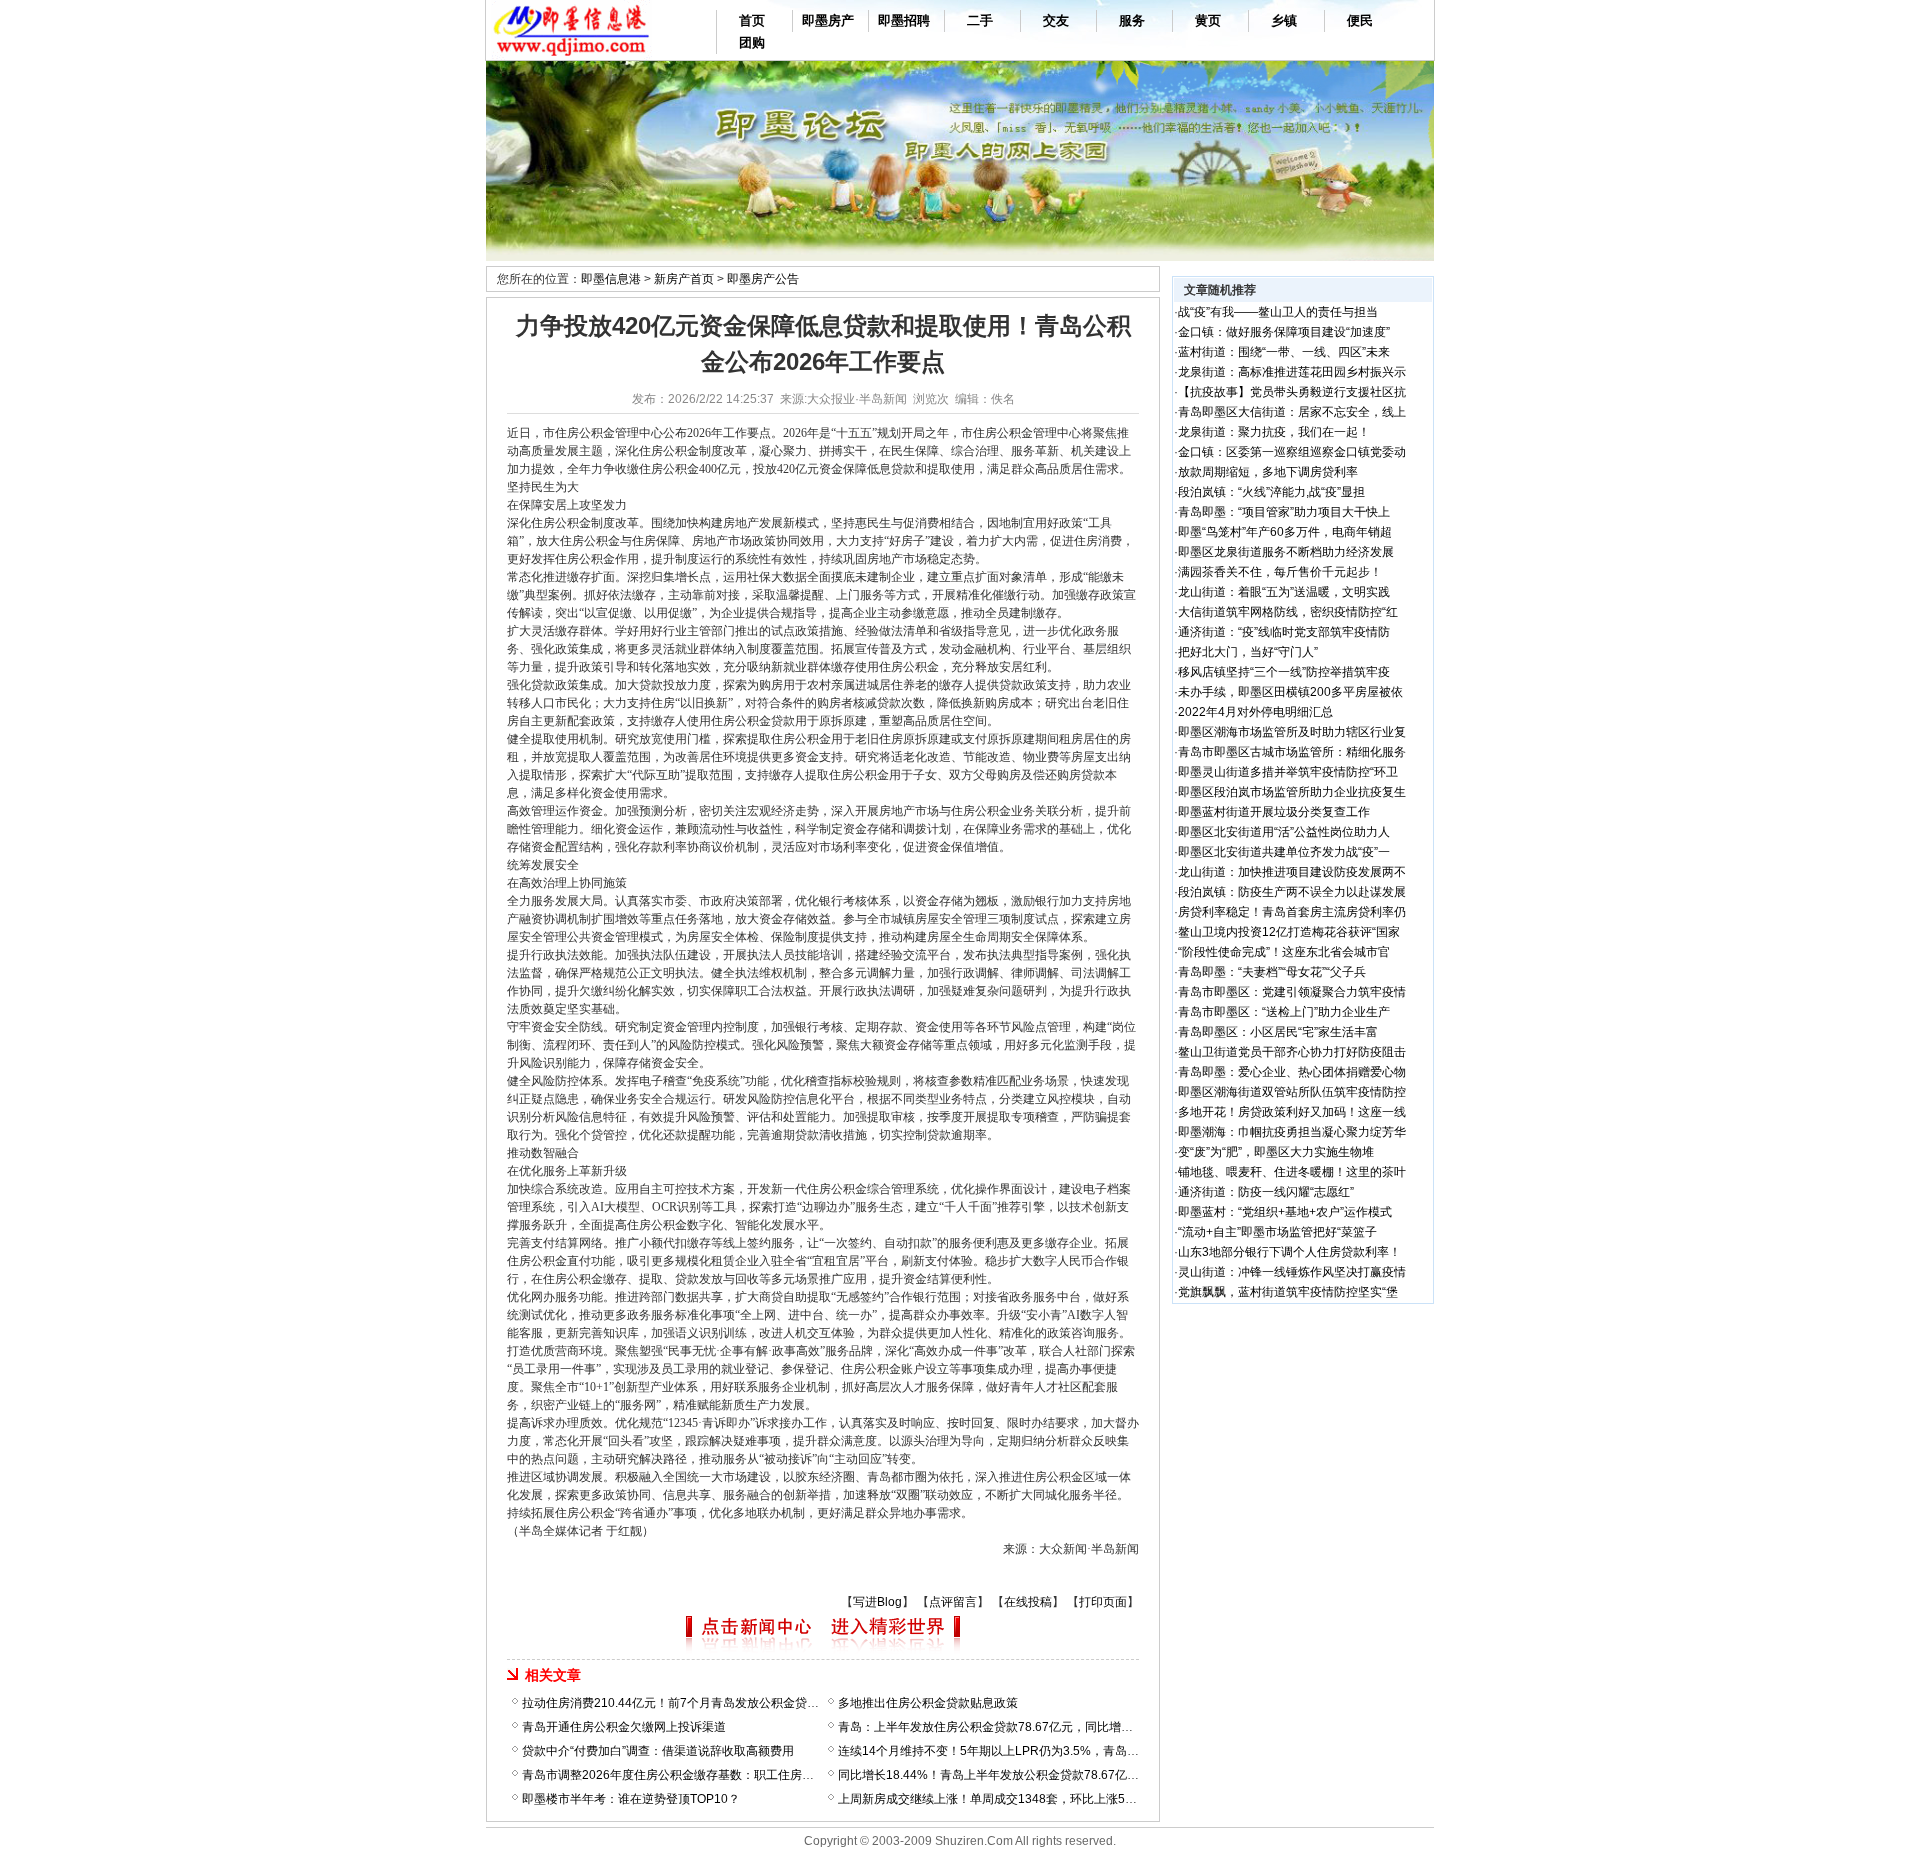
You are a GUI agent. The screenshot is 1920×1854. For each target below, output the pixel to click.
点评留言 (953, 1602)
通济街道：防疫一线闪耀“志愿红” (1266, 1192)
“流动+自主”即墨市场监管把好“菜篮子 (1277, 1232)
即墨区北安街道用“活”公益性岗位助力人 (1284, 832)
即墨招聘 (904, 20)
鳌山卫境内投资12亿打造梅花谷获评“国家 (1289, 932)
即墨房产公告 (763, 279)
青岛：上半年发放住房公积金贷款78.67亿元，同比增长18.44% (1006, 1727)
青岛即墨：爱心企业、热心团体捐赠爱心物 (1292, 1072)
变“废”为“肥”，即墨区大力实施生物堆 (1276, 1152)
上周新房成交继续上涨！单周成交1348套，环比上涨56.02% (999, 1799)
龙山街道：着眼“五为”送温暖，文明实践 (1284, 592)
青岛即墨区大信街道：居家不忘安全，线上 (1292, 412)
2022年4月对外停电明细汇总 (1255, 712)
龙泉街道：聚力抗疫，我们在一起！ (1274, 432)
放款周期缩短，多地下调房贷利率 (1268, 472)
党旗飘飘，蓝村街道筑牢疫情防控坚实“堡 (1288, 1292)
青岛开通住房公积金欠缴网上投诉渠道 (624, 1727)
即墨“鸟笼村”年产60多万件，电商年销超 (1285, 532)
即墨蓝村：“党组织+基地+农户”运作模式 (1285, 1212)
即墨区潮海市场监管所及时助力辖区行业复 (1292, 732)
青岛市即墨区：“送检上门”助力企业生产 (1284, 1012)
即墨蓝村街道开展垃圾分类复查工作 (1274, 812)
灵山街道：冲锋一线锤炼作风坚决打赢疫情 (1292, 1272)
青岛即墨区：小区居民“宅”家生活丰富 (1278, 1032)
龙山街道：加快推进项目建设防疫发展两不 (1292, 872)
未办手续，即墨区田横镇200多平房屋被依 (1290, 692)
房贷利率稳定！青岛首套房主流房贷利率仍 (1292, 912)
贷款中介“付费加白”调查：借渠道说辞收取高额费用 (658, 1751)
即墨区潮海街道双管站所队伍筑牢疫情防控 (1292, 1092)
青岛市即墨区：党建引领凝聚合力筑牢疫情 (1292, 992)
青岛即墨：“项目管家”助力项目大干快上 (1284, 512)
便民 (1360, 20)
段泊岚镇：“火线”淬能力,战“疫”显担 (1271, 492)
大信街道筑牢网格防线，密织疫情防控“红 (1288, 612)
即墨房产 (828, 20)
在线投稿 (1028, 1602)
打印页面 (1103, 1602)
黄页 (1208, 20)
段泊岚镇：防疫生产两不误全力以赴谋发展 (1292, 892)
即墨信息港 (611, 279)
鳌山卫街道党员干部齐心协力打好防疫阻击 (1292, 1052)
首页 (752, 20)
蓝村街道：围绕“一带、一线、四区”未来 (1284, 352)
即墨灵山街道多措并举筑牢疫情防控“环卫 (1288, 772)
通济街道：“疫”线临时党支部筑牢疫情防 (1284, 632)
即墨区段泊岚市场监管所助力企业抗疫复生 (1292, 792)
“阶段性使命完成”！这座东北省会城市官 (1284, 952)
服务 (1132, 20)
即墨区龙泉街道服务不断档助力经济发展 (1286, 552)
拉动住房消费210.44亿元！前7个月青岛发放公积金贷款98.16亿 (692, 1703)
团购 (752, 42)
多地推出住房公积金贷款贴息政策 (928, 1703)
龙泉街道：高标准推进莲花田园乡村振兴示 (1292, 372)
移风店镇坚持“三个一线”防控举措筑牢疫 (1284, 672)
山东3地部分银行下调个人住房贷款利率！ (1289, 1252)
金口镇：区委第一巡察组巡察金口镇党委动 (1292, 452)
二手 (980, 20)
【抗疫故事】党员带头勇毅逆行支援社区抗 (1292, 392)
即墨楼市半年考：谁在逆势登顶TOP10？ (631, 1799)
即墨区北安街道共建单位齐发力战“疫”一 (1284, 852)
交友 (1056, 20)
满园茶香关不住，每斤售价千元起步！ (1280, 572)
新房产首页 (684, 279)
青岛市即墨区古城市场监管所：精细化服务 (1292, 752)
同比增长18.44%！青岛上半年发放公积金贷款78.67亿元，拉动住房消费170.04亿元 (1061, 1775)
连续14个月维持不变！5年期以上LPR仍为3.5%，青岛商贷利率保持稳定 (1030, 1751)
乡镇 (1284, 20)
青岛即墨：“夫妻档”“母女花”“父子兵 (1272, 972)
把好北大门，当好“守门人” (1248, 652)
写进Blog (877, 1602)
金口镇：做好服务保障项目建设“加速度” (1284, 332)
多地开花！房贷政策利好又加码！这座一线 (1292, 1112)
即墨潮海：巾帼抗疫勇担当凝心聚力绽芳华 (1292, 1132)
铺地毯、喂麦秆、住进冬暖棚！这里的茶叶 (1292, 1172)
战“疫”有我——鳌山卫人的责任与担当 (1278, 312)
